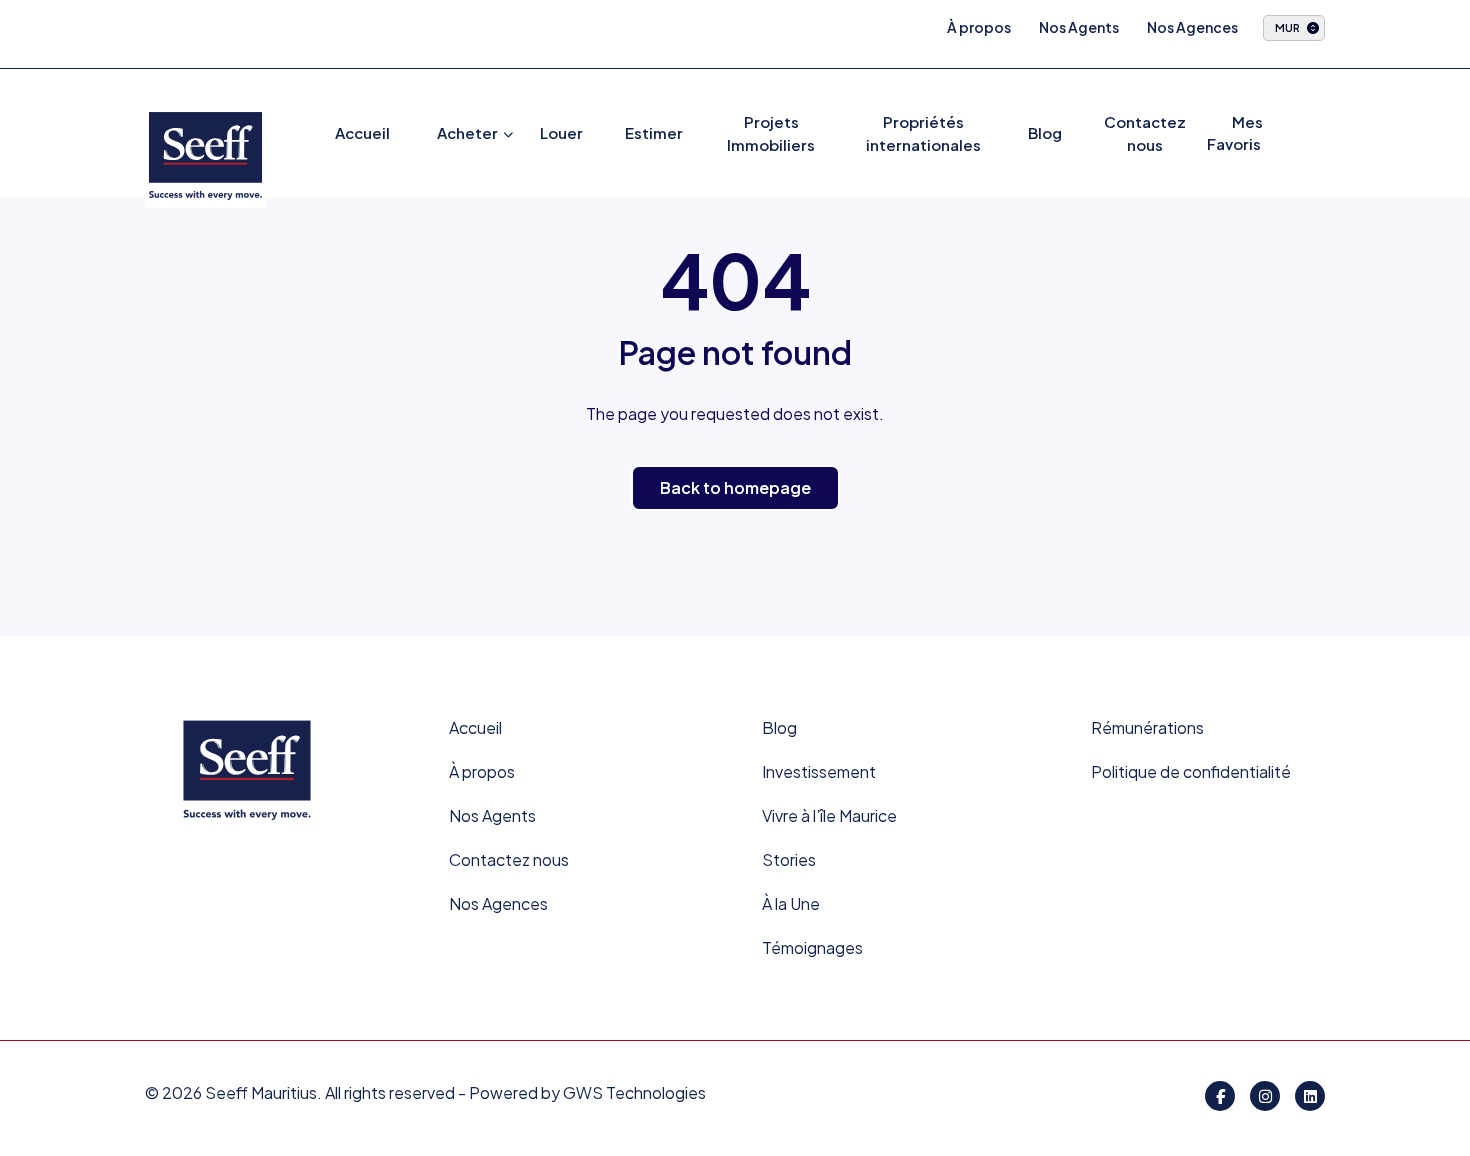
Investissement (819, 771)
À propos (979, 27)
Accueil (362, 132)
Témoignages (812, 947)
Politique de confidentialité (1191, 771)
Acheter (467, 132)
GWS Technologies (634, 1092)
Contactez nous (509, 859)
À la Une (791, 903)
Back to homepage (735, 487)
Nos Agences (1192, 27)
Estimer (654, 132)
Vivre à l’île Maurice (829, 815)
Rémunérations (1147, 727)
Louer (561, 132)
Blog (1045, 132)
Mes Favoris (1235, 133)
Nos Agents (1079, 27)
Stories (789, 859)
